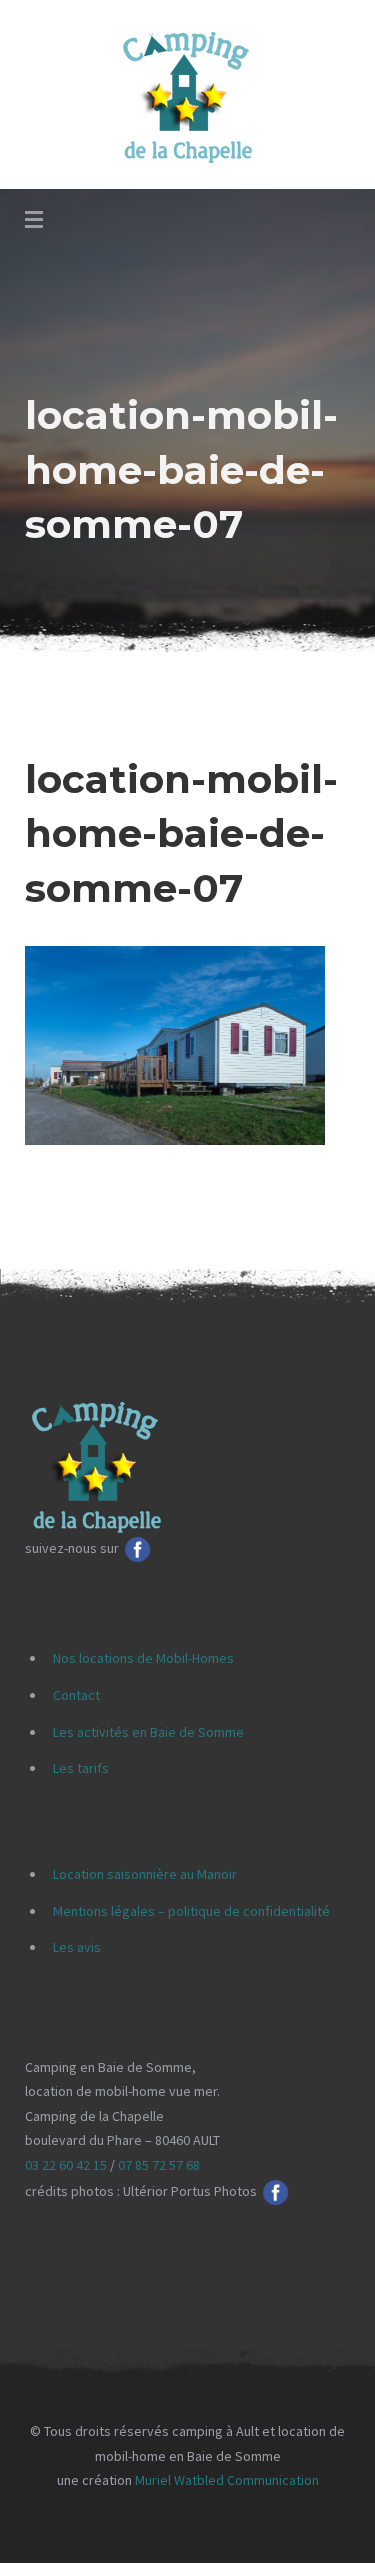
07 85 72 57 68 (159, 2165)
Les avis (77, 1947)
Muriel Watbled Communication (227, 2480)
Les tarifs (81, 1768)
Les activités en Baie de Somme (148, 1732)
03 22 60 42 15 (66, 2165)
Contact (76, 1695)
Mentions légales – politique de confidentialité (191, 1911)
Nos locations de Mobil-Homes (143, 1658)
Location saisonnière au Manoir (145, 1874)
